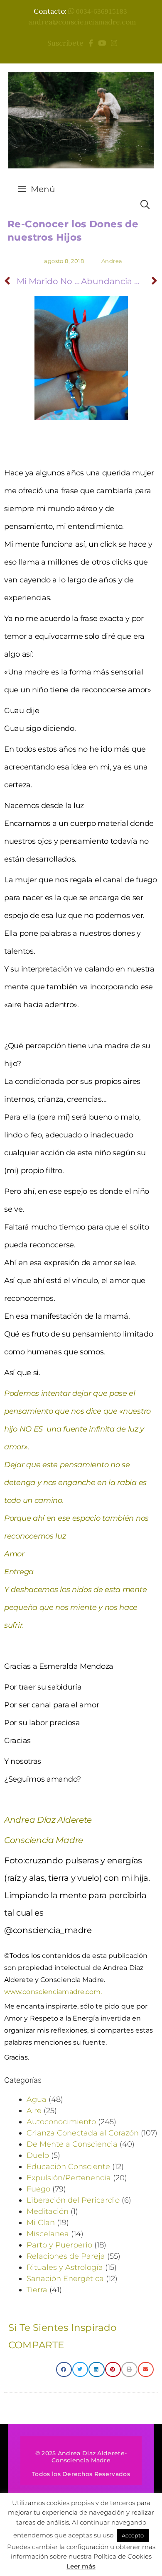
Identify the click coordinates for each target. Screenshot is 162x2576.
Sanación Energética (65, 2279)
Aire (34, 2111)
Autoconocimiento (61, 2122)
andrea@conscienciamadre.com (82, 22)
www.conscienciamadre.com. (53, 1992)
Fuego (38, 2189)
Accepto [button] (133, 2535)
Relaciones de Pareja (66, 2256)
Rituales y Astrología (65, 2267)
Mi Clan (41, 2223)
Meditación (48, 2211)
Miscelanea (48, 2234)
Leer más (81, 2566)
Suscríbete (67, 43)
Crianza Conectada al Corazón (83, 2133)
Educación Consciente (68, 2167)
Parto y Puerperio (59, 2245)
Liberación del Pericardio (73, 2200)
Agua (37, 2099)
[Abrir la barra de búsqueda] (145, 205)
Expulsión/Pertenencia (69, 2178)
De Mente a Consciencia (72, 2144)
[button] (64, 2369)
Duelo (38, 2155)
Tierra (37, 2290)
